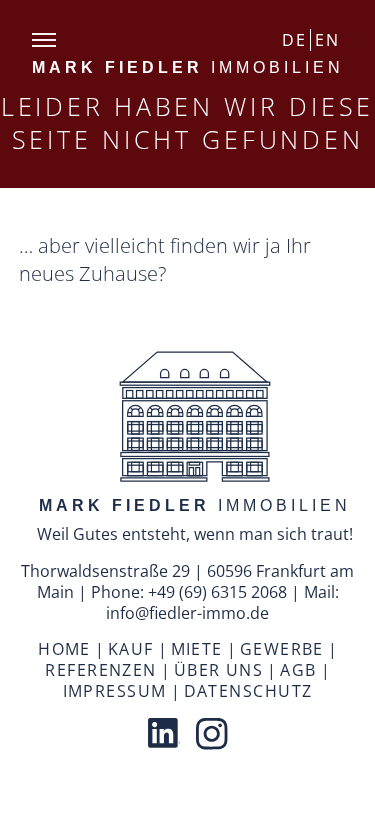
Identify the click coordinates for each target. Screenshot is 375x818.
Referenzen (100, 670)
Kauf (131, 649)
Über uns (219, 670)
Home (64, 649)
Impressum (115, 691)
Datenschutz (248, 691)
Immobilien (188, 67)
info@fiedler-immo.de (187, 613)
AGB (298, 670)
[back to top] (195, 419)
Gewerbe (282, 649)
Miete (197, 649)
